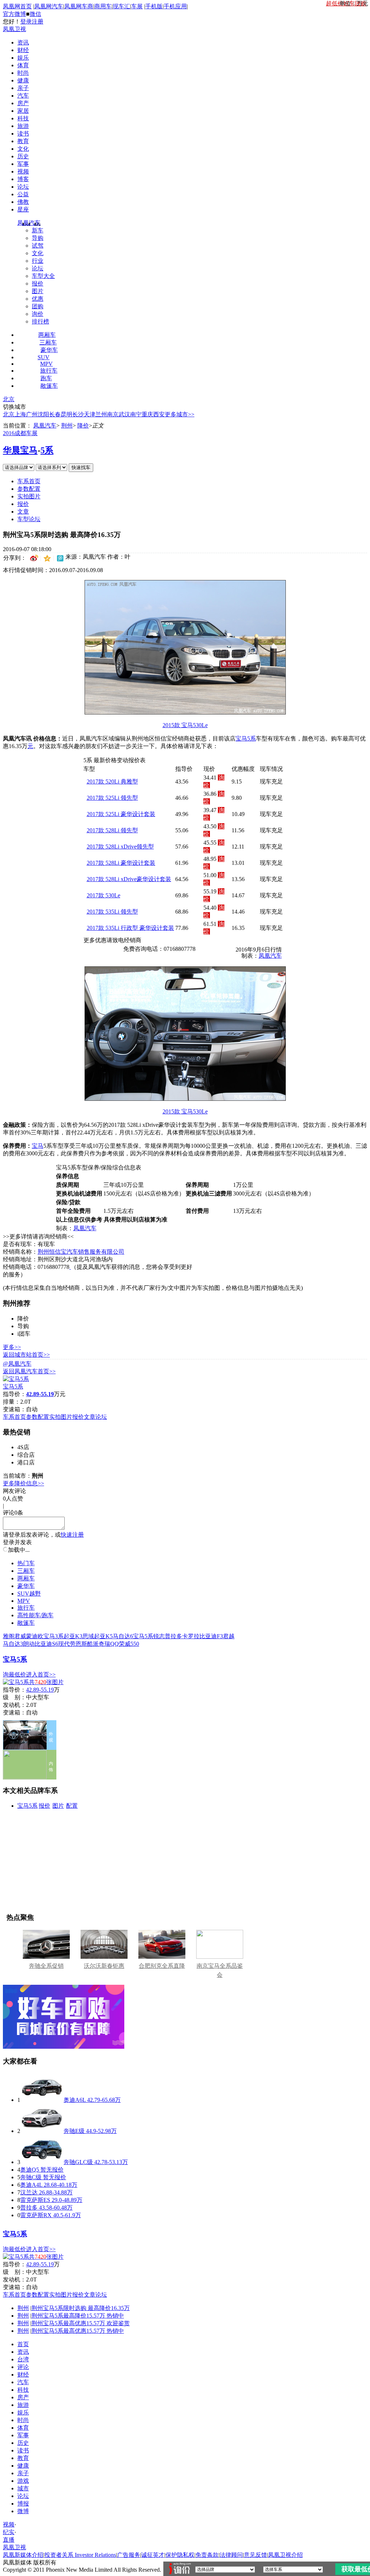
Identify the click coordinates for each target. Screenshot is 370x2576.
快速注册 (72, 1535)
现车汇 (121, 6)
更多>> (12, 1347)
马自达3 (13, 1644)
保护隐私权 (180, 2555)
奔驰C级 (31, 2177)
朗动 (29, 1644)
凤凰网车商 (79, 6)
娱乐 (23, 58)
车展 (137, 6)
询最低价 (14, 1675)
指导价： (14, 1690)
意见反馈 (255, 2555)
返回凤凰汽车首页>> (29, 1371)
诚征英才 (153, 2555)
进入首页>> (41, 1675)
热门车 (26, 1563)
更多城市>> (180, 414)
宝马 (38, 1146)
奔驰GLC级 (78, 2162)
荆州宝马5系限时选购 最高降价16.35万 (81, 2308)
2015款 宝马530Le (185, 725)
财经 (23, 50)
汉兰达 (29, 2192)
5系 (47, 450)
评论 (23, 2367)
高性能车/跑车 (35, 1615)
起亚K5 (103, 1636)
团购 (38, 306)
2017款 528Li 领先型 (112, 830)
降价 (83, 426)
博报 (23, 2504)
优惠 (38, 299)
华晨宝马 (20, 450)
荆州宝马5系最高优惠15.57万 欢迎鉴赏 (81, 2323)
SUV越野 (29, 1594)
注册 (38, 22)
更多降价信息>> (23, 1483)
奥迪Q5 (30, 2170)
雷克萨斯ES (35, 2200)
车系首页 (29, 481)
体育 (23, 65)
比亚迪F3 (211, 1636)
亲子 (23, 88)
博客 (23, 179)
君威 (20, 1636)
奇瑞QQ (109, 1644)
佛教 (23, 202)
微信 (35, 14)
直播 (9, 2540)
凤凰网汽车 (49, 6)
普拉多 (173, 1636)
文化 (23, 149)
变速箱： (14, 1409)
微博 (23, 2511)
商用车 (103, 6)
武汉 (124, 414)
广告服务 (129, 2555)
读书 (23, 134)
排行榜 (40, 321)
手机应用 (175, 6)
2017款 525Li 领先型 (112, 798)
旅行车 (49, 371)
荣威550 (129, 1644)
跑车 (46, 378)
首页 (23, 2344)
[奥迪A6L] (42, 2100)
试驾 (38, 246)
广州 (32, 414)
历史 (23, 156)
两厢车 (47, 335)
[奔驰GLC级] (42, 2162)
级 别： (14, 1697)
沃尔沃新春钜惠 (104, 1966)
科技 (23, 118)
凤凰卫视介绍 (285, 2555)
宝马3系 (53, 1636)
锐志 (159, 1636)
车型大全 (43, 276)
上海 (20, 414)
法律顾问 (231, 2555)
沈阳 (43, 414)
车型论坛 (29, 519)
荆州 (67, 426)
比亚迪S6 (46, 1644)
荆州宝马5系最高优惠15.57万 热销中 (78, 2331)
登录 (26, 22)
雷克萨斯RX (36, 2215)
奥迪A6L (75, 2100)
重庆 (147, 414)
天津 (90, 414)
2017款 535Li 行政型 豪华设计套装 (130, 928)
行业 (38, 261)
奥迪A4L (31, 2185)
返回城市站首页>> (26, 1355)
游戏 (23, 2481)
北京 (9, 399)
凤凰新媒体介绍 (23, 2555)
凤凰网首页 (17, 6)
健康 (23, 80)
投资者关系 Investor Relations (80, 2555)
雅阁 (9, 1636)
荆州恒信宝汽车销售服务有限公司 (81, 1252)
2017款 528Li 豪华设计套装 (121, 863)
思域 (88, 1636)
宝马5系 (246, 739)
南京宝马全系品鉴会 (220, 1970)
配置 (72, 1806)
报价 (38, 284)
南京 (113, 414)
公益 (23, 194)
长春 (55, 414)
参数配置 (29, 489)
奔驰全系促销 (46, 1966)
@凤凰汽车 (17, 1364)
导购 (38, 238)
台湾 (23, 2359)
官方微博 (14, 14)
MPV (46, 364)
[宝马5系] (16, 1379)
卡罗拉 (191, 1636)
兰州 (101, 414)
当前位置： (17, 426)
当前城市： (17, 1476)
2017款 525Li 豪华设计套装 (121, 814)
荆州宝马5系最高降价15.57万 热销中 (78, 2316)
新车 (38, 230)
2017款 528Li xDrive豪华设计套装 (129, 879)
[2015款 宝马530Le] (185, 712)
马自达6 (123, 1636)
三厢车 (48, 342)
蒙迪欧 (35, 1636)
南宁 (136, 414)
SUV (44, 357)
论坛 (23, 187)
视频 (23, 171)
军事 (23, 164)
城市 (23, 2488)
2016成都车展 (20, 433)
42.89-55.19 (40, 1690)
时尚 (23, 73)
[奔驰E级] (42, 2131)
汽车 (23, 96)
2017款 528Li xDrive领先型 (120, 847)
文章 (23, 512)
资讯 (23, 42)
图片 (38, 291)
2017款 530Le (104, 895)
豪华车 (49, 350)
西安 (159, 414)
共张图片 (46, 1682)
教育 (23, 141)
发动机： (14, 1705)
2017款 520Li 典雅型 (112, 782)
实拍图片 (29, 496)
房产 (23, 103)
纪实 (9, 2532)
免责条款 (207, 2555)
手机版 (154, 6)
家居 (23, 111)
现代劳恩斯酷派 (78, 1644)
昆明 (66, 414)
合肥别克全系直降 (162, 1966)
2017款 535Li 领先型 (112, 912)
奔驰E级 (74, 2131)
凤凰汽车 (29, 223)
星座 (23, 209)
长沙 (78, 414)
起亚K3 (73, 1636)
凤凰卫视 (14, 29)
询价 (38, 314)
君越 (229, 1636)
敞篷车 (49, 386)
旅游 (23, 126)
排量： (12, 1402)
